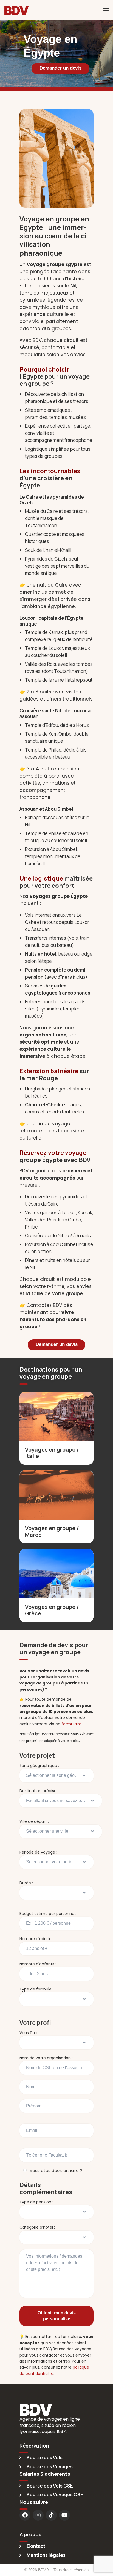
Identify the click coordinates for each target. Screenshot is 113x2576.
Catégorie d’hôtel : (37, 2227)
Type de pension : (36, 2202)
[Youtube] (64, 2515)
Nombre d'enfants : (38, 1964)
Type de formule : (36, 1989)
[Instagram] (38, 2515)
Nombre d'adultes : (37, 1939)
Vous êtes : (30, 2033)
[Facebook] (25, 2515)
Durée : (26, 1883)
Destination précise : (39, 1791)
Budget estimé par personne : (48, 1914)
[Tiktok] (51, 2515)
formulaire (71, 1724)
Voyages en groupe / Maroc (52, 1531)
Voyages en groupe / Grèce (52, 1610)
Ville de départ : (34, 1821)
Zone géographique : (39, 1766)
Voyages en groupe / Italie (52, 1453)
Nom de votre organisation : (46, 2058)
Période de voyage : (38, 1852)
